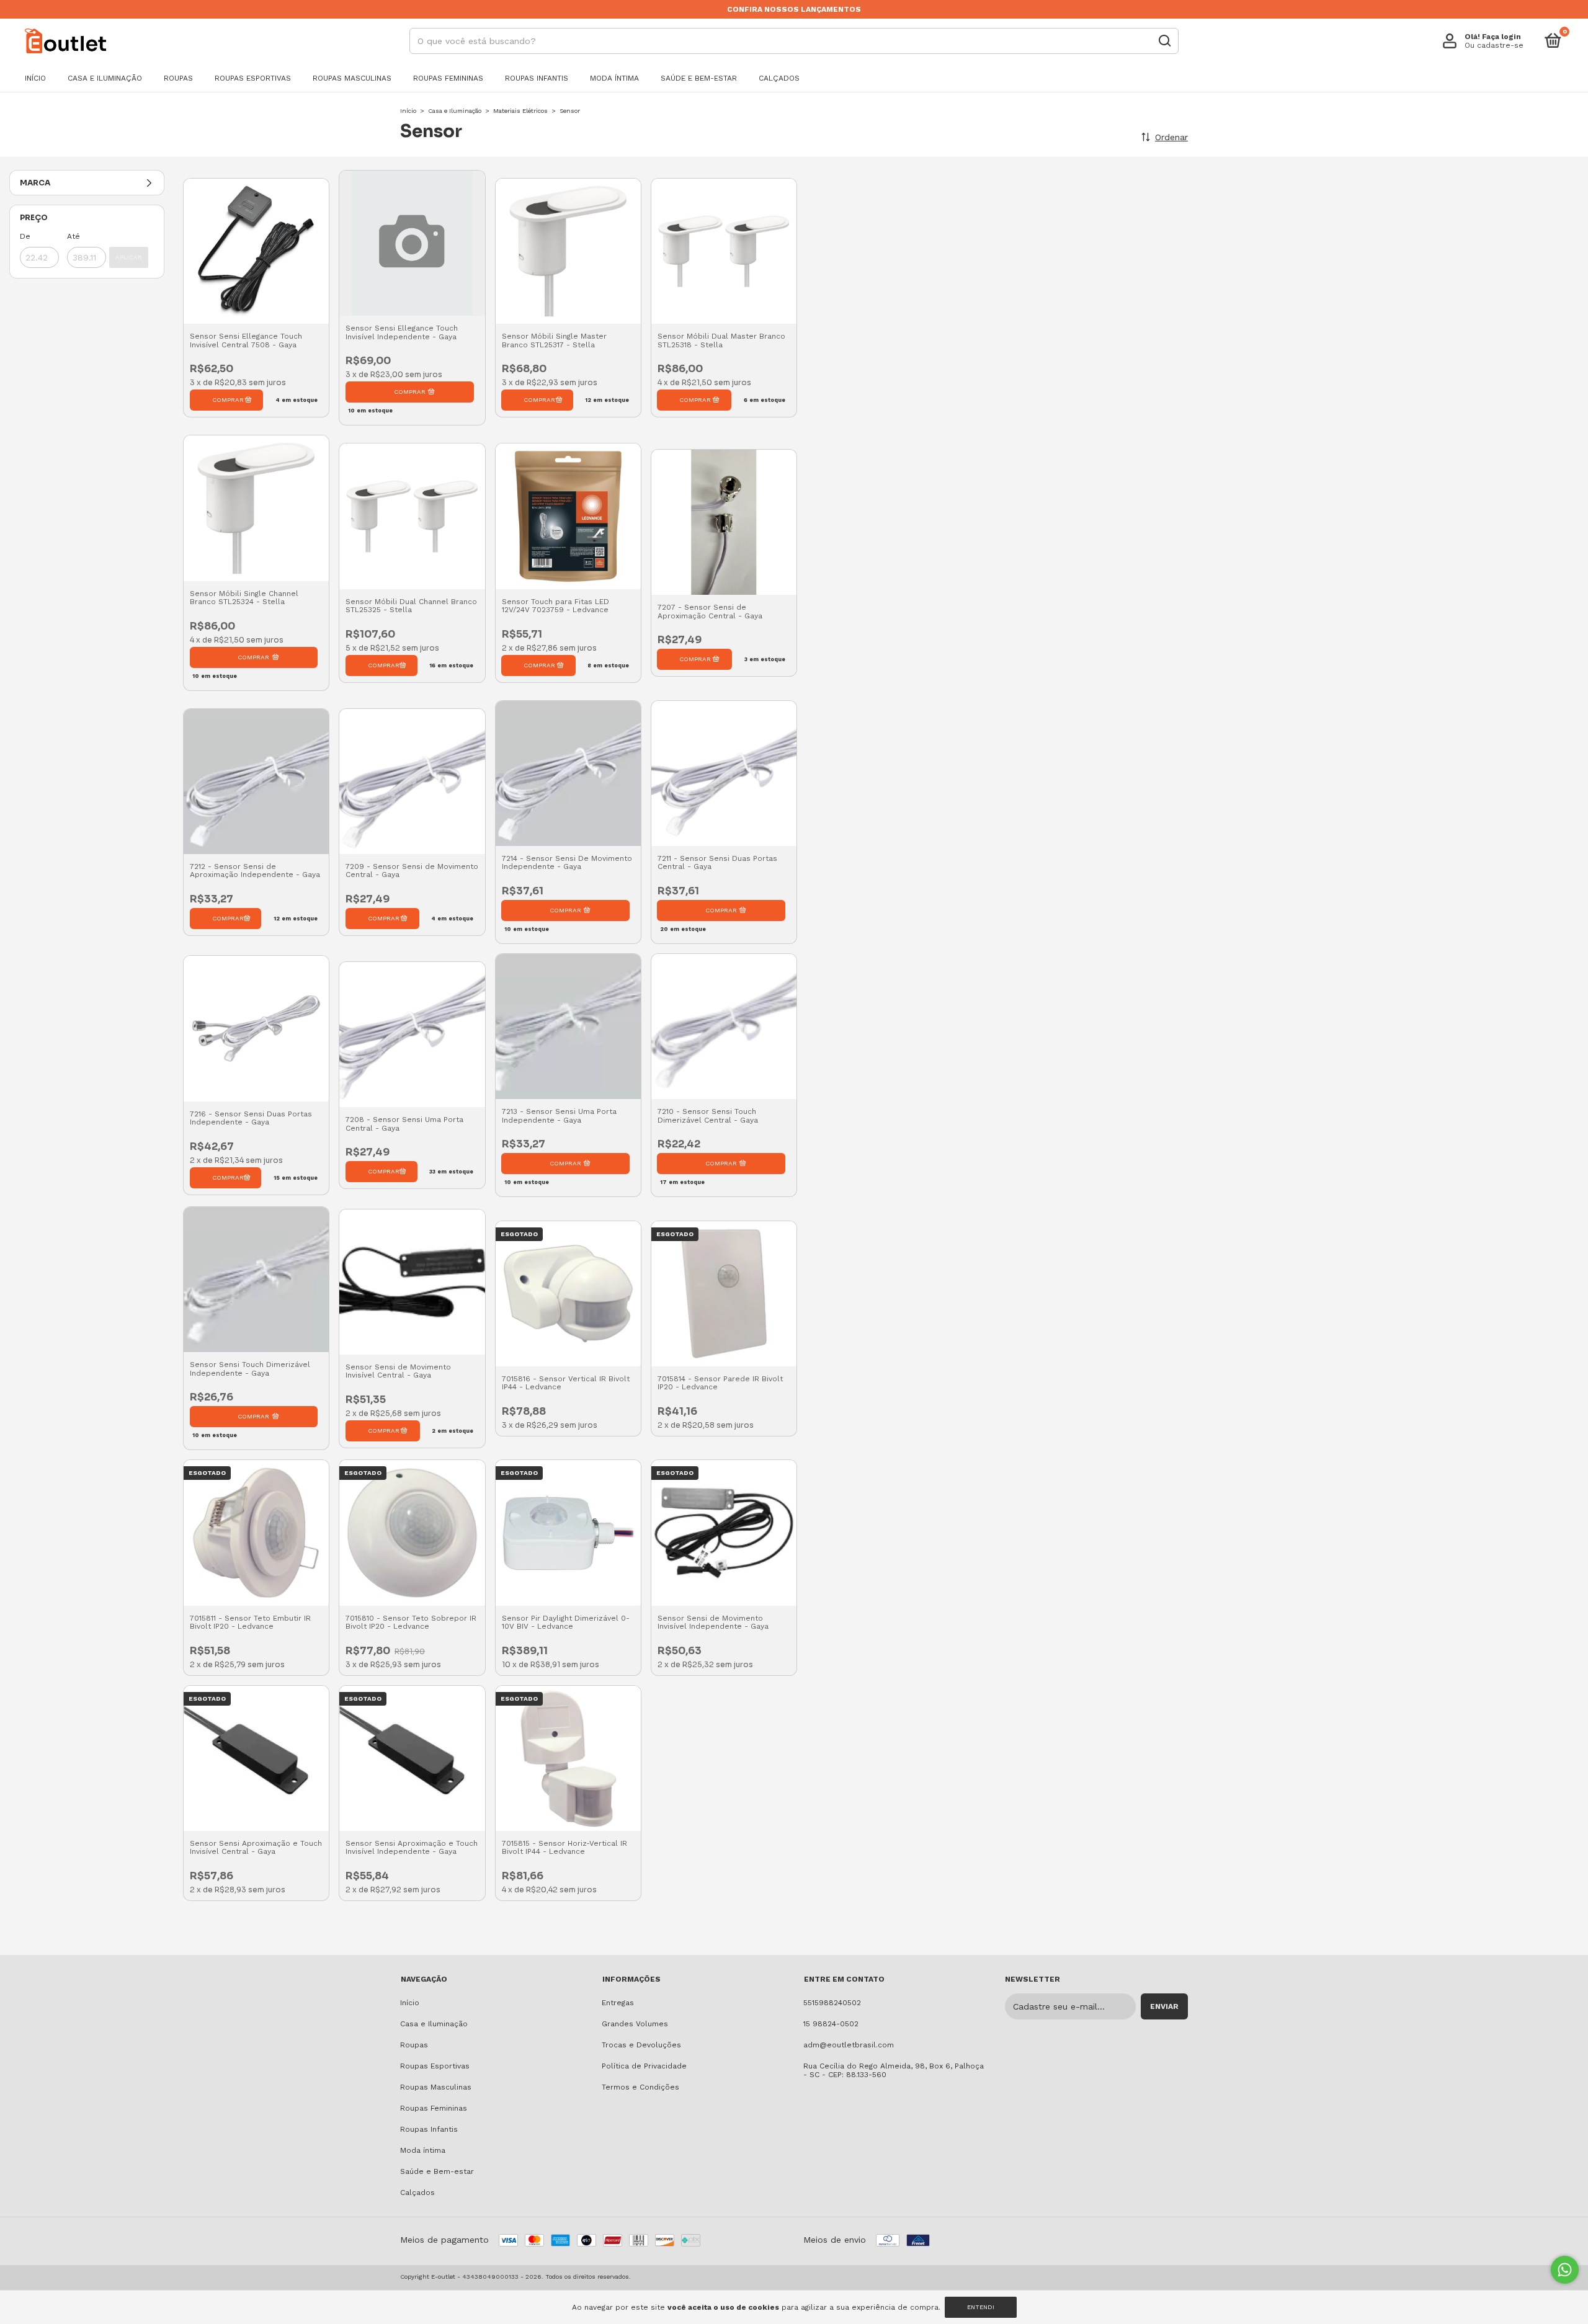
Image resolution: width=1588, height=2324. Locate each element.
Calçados (779, 78)
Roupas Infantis (537, 78)
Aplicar (129, 257)
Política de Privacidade (644, 2066)
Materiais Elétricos (520, 111)
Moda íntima (614, 78)
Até (74, 236)
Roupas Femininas (448, 78)
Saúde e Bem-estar (699, 78)
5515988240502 (832, 2003)
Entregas (618, 2003)
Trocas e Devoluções (641, 2045)
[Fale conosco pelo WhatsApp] (1565, 2270)
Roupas (178, 78)
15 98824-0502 (831, 2024)
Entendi (981, 2307)
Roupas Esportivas (253, 78)
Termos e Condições (640, 2087)
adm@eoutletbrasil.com (849, 2045)
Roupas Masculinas (352, 78)
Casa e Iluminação (105, 78)
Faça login (1501, 37)
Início (35, 78)
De (25, 236)
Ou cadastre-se (1494, 45)
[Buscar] (1164, 41)
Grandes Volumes (635, 2024)
